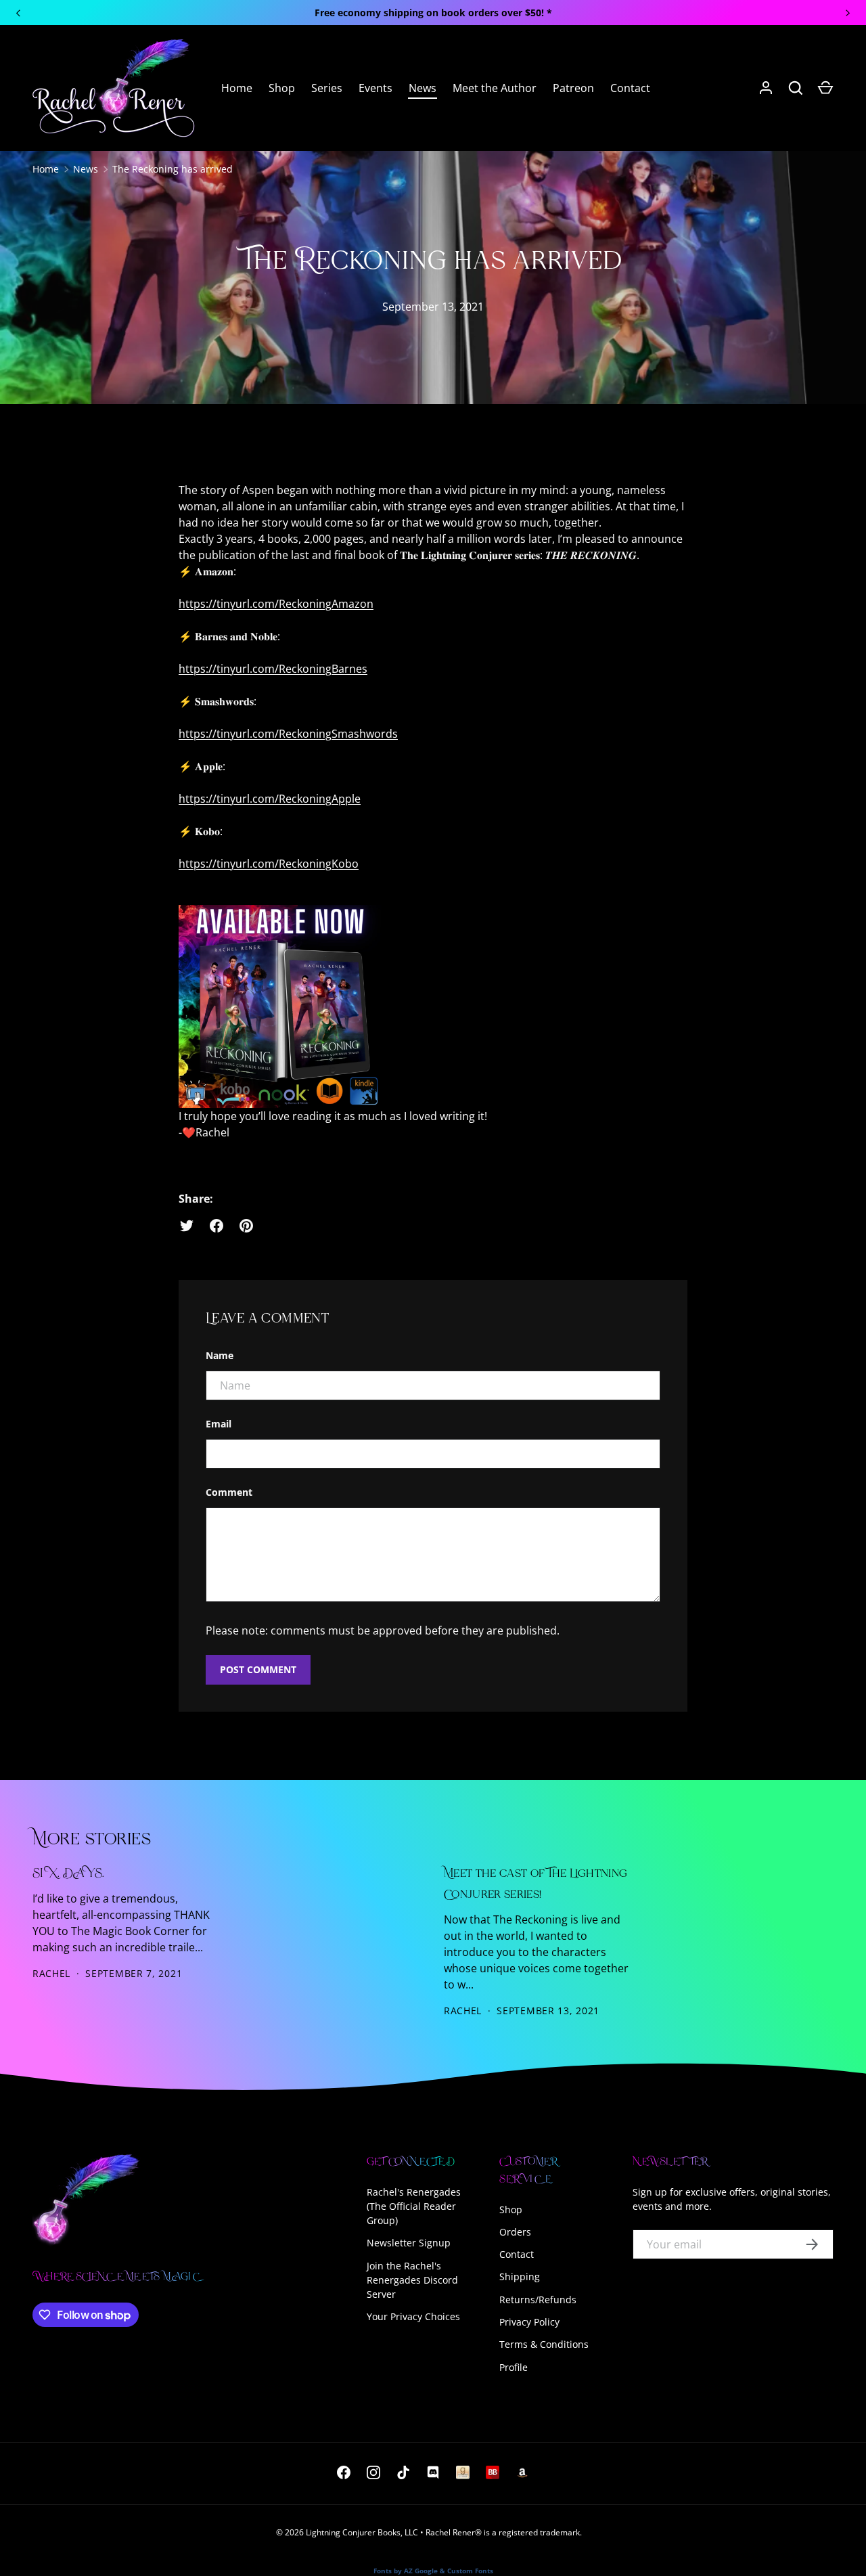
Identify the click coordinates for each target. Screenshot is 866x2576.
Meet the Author (495, 88)
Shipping (520, 2277)
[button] (825, 88)
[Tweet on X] (187, 1226)
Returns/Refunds (538, 2300)
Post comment (258, 1669)
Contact (630, 88)
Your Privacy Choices (413, 2316)
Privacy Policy (529, 2322)
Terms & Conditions (544, 2344)
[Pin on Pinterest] (246, 1226)
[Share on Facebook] (216, 1226)
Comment (229, 1492)
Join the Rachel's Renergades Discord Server (412, 2280)
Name (220, 1355)
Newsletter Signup (409, 2243)
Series (327, 88)
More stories (92, 1840)
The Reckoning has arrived (173, 169)
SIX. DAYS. (68, 1874)
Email (219, 1424)
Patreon (573, 88)
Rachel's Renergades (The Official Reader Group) (414, 2206)
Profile (514, 2367)
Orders (515, 2232)
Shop (282, 88)
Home (237, 88)
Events (375, 88)
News (423, 88)
